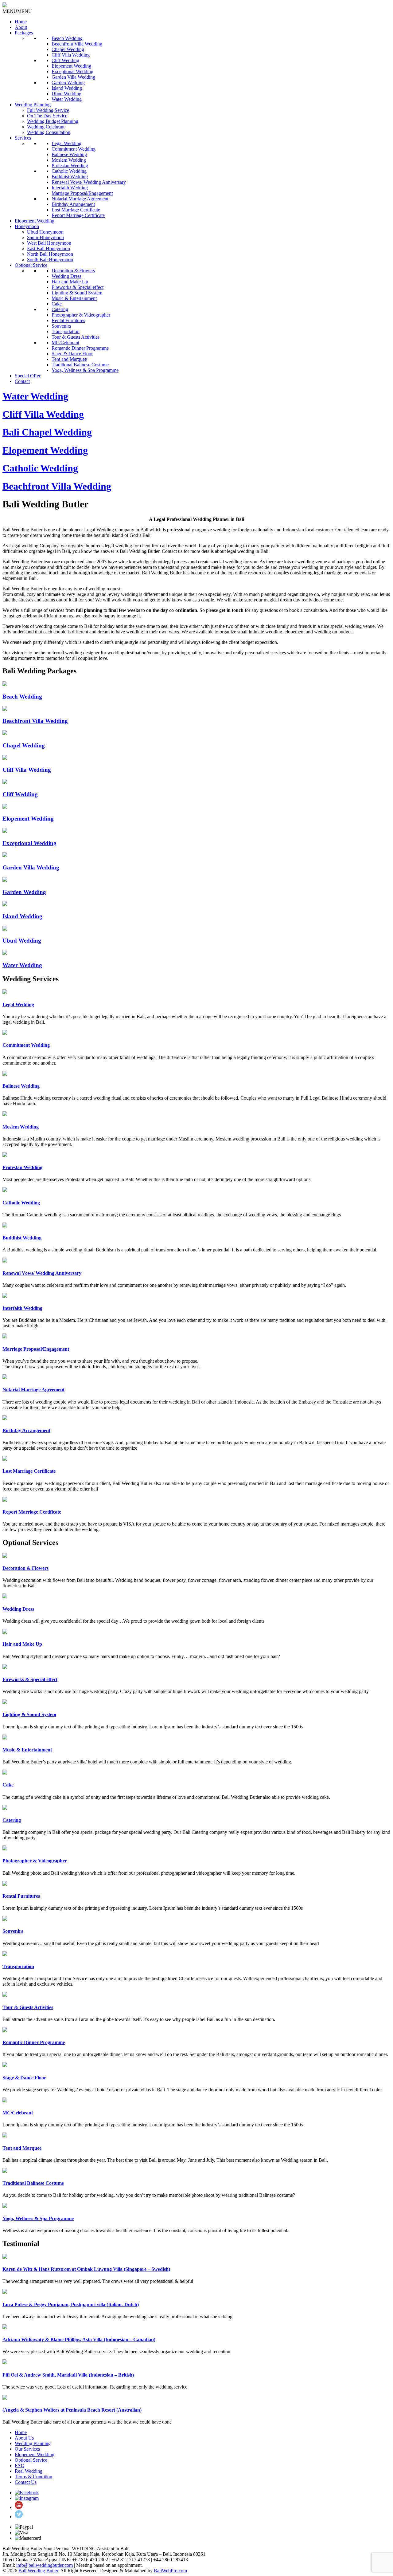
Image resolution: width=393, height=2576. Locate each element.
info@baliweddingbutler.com (45, 2565)
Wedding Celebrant (46, 127)
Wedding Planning (33, 105)
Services (23, 138)
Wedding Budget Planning (53, 121)
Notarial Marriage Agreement (80, 199)
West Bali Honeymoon (49, 243)
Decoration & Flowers (73, 271)
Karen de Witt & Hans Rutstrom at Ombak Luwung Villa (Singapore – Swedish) (86, 2269)
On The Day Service (47, 116)
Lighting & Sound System (77, 293)
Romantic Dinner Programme (80, 348)
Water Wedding (67, 99)
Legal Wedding (66, 143)
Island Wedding (67, 88)
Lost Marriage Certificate (76, 210)
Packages (24, 33)
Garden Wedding (68, 83)
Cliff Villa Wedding (71, 55)
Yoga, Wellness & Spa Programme (85, 370)
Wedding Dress (66, 276)
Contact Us (26, 2482)
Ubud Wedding (66, 94)
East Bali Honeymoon (49, 248)
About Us (24, 2438)
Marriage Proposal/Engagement (82, 193)
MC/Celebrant (65, 343)
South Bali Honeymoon (50, 260)
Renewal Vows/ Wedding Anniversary (89, 182)
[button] (17, 11)
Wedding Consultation (49, 132)
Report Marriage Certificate (78, 215)
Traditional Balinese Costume (80, 365)
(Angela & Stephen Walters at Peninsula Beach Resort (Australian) (72, 2410)
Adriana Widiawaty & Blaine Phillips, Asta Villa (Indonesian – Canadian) (79, 2340)
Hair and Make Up (70, 282)
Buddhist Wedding (70, 177)
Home (21, 22)
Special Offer (28, 376)
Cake (57, 304)
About (21, 27)
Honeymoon (27, 226)
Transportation (66, 331)
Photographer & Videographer (81, 315)
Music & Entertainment (74, 298)
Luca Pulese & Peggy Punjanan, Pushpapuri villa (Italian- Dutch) (71, 2304)
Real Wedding (29, 2471)
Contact (22, 381)
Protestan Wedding (70, 165)
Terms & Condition (33, 2477)
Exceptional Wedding (72, 71)
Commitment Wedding (74, 149)
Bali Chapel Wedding (47, 432)
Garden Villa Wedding (73, 77)
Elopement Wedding (71, 66)
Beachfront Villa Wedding (77, 44)
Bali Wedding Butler (38, 2571)
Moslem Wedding (69, 160)
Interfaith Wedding (70, 188)
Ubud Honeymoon (45, 232)
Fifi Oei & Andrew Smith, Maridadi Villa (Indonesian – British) (68, 2375)
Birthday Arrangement (73, 204)
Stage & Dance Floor (72, 354)
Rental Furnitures (68, 320)
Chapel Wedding (68, 49)
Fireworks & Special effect (78, 287)
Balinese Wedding (69, 154)
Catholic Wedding (69, 171)
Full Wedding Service (48, 110)
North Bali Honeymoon (50, 254)
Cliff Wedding (65, 60)
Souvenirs (61, 326)
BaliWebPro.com (170, 2571)
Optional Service (31, 265)
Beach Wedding (67, 38)
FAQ (20, 2466)
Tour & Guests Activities (76, 337)
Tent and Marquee (69, 359)
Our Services (27, 2449)
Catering (60, 309)
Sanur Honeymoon (45, 237)
